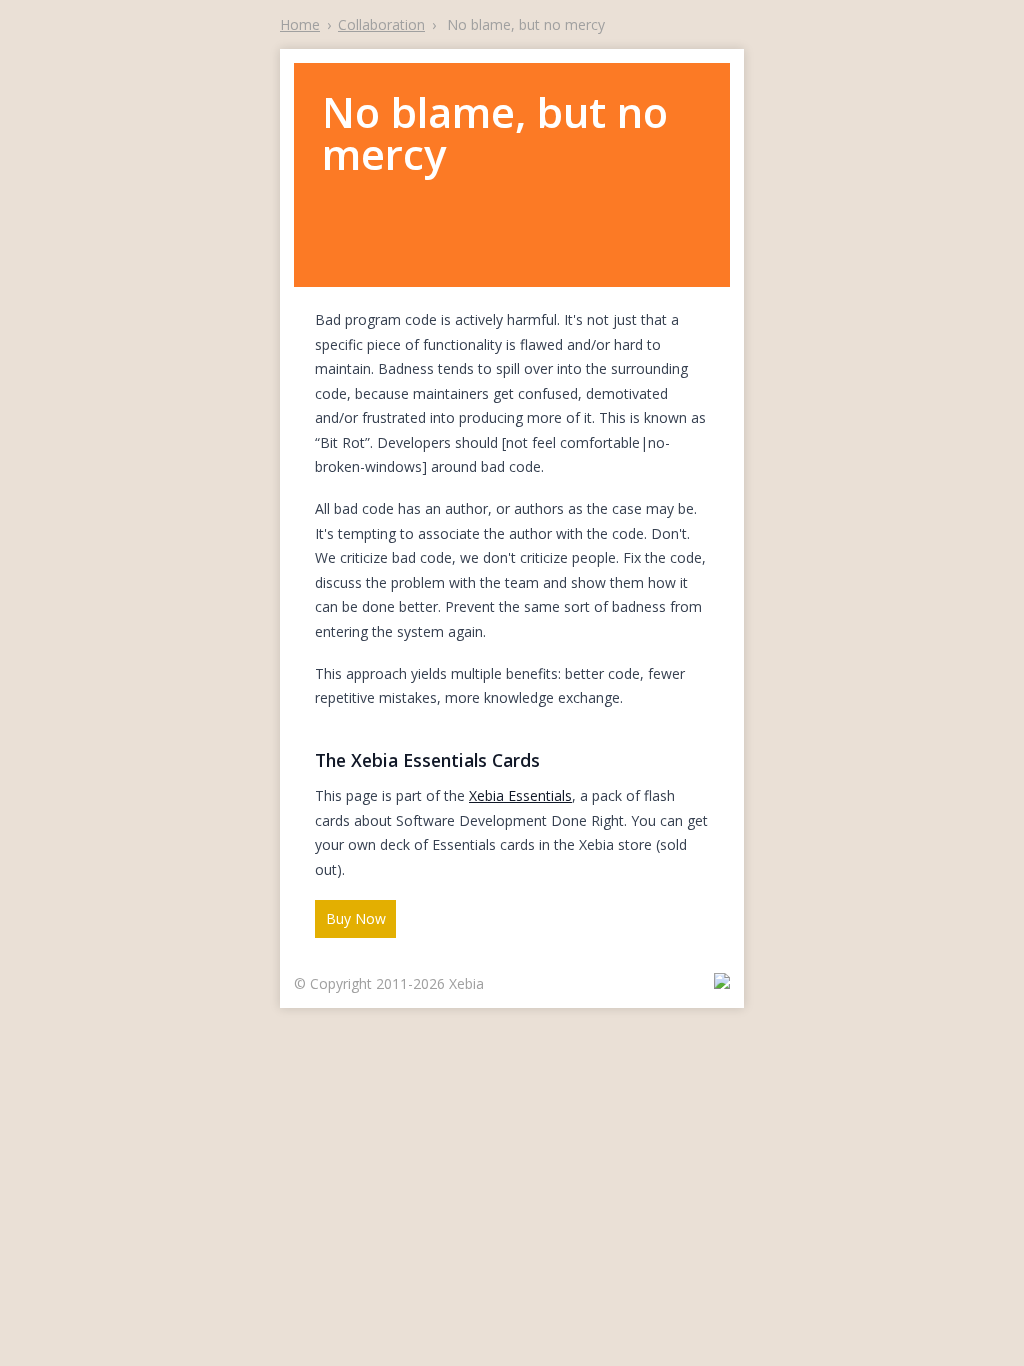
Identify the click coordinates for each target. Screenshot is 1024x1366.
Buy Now (356, 918)
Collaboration (381, 24)
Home (300, 24)
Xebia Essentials (520, 795)
